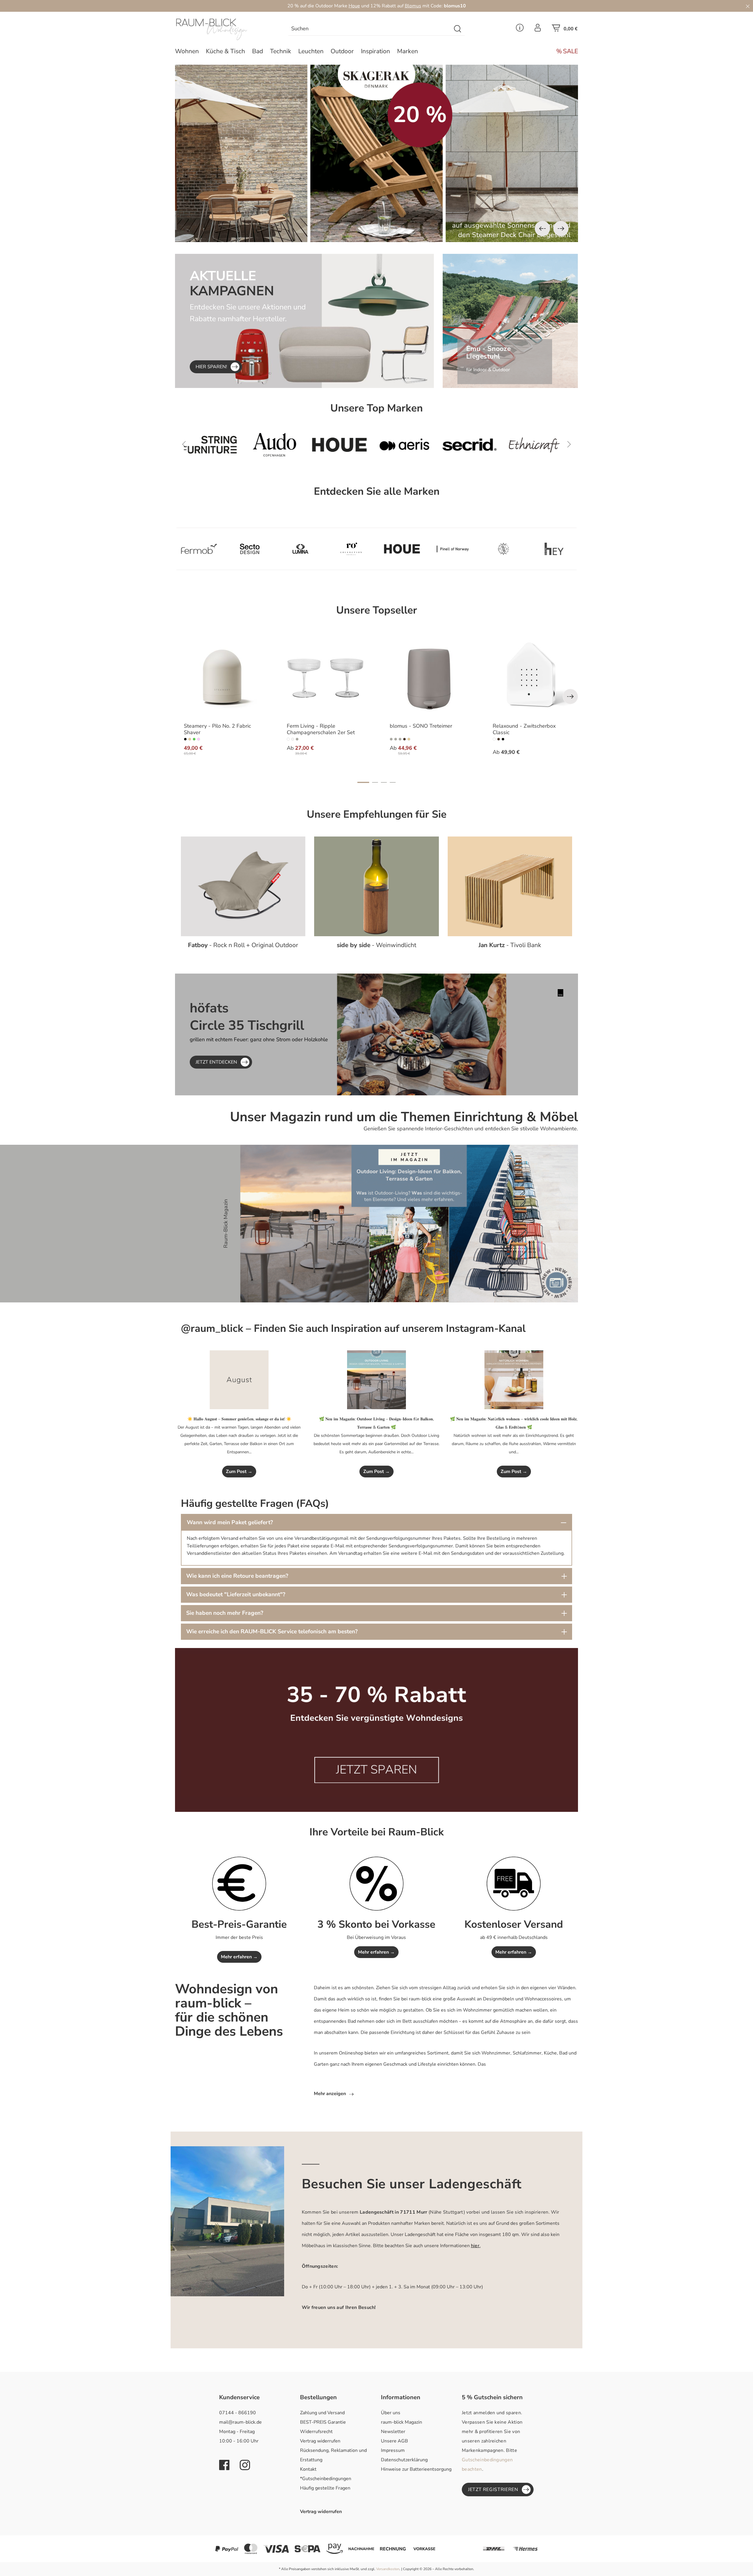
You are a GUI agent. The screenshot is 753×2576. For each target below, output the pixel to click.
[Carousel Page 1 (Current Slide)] (363, 782)
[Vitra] (474, 445)
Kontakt (308, 2469)
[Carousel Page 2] (375, 782)
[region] (376, 153)
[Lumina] (300, 549)
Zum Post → (239, 1472)
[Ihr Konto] (538, 29)
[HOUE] (214, 445)
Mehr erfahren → (239, 1957)
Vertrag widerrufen (320, 2441)
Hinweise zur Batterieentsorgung (416, 2469)
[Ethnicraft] (409, 445)
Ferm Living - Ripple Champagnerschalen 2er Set (321, 729)
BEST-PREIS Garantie (323, 2422)
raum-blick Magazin (402, 2422)
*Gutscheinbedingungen (326, 2479)
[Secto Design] (250, 549)
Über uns (391, 2413)
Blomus (413, 6)
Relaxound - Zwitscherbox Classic (524, 729)
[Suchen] (458, 29)
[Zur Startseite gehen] (222, 29)
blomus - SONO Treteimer (421, 726)
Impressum (393, 2450)
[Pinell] (453, 549)
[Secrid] (344, 445)
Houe (354, 6)
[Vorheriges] (542, 229)
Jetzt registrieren (493, 2490)
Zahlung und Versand (322, 2413)
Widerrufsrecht (316, 2432)
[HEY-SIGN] (554, 549)
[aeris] (279, 445)
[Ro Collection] (351, 549)
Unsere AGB (394, 2441)
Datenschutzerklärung (404, 2460)
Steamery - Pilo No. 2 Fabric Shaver (217, 729)
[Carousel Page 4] (393, 782)
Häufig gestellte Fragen (325, 2488)
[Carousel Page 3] (384, 782)
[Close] (748, 6)
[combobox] (370, 29)
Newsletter (393, 2432)
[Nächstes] (561, 229)
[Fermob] (539, 445)
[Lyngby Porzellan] (503, 549)
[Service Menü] (520, 29)
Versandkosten (388, 2569)
